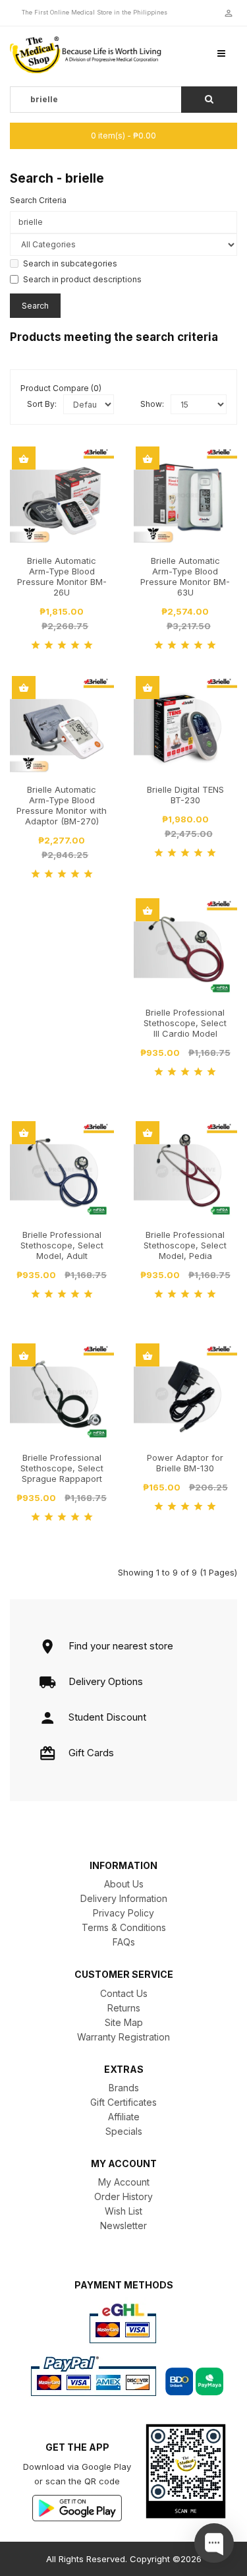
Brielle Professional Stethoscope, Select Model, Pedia (185, 1245)
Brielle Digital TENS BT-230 (185, 795)
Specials (124, 2131)
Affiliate (124, 2117)
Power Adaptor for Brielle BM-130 (185, 1463)
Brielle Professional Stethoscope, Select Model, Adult (62, 1245)
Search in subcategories (70, 263)
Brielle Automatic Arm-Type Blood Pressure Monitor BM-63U (185, 576)
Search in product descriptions (82, 279)
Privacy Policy (123, 1913)
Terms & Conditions (124, 1927)
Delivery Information (124, 1898)
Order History (123, 2196)
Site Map (124, 2022)
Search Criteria (38, 200)
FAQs (124, 1942)
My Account (124, 2182)
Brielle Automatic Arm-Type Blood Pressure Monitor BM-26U (62, 576)
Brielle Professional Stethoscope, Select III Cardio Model (185, 1023)
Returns (124, 2008)
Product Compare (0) (61, 388)
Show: (152, 404)
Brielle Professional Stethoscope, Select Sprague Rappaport (62, 1468)
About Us (124, 1884)
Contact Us (124, 1993)
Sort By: (42, 404)
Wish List (123, 2211)
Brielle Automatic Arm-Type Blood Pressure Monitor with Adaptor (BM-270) (62, 805)
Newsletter (123, 2225)
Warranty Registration (123, 2037)
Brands (124, 2088)
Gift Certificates (123, 2102)
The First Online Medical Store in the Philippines (95, 12)
